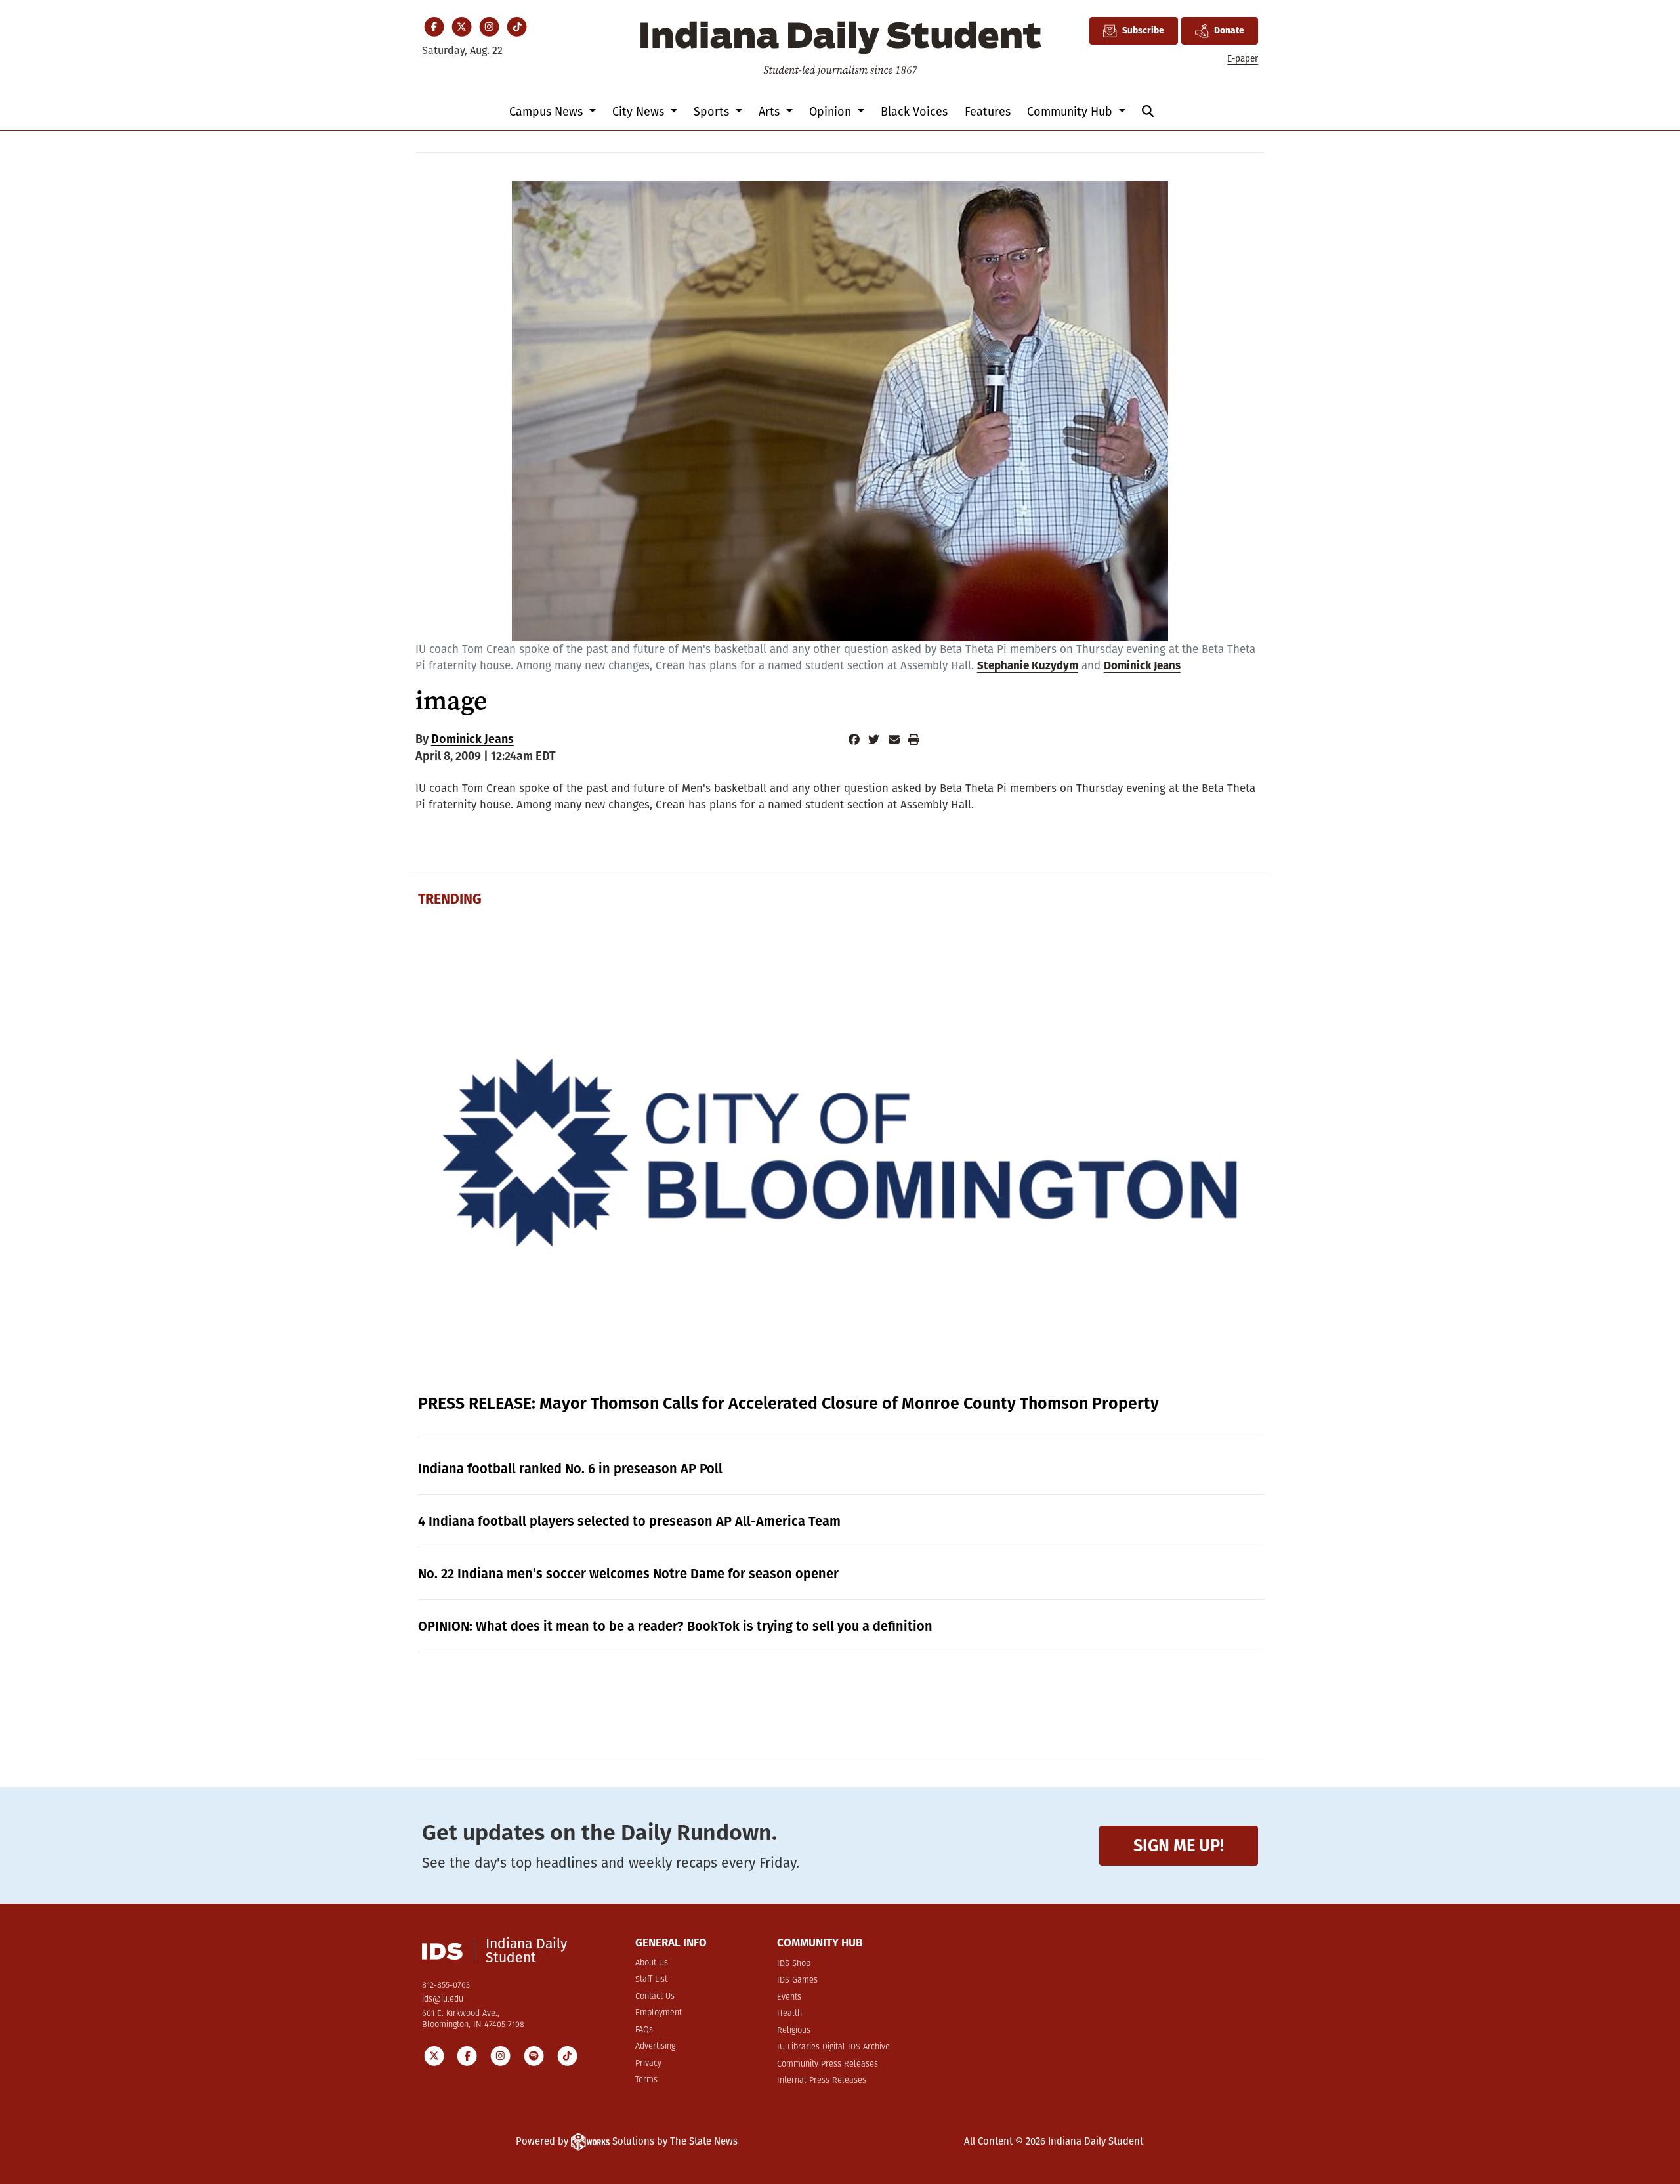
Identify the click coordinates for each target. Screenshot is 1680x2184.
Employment (659, 2013)
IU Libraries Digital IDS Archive (833, 2047)
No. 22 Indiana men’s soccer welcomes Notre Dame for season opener (628, 1574)
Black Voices (914, 112)
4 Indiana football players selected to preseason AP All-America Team (629, 1521)
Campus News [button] (548, 112)
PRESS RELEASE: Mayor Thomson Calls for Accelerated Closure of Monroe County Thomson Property (788, 1404)
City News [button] (640, 112)
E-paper (1243, 59)
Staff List (651, 1980)
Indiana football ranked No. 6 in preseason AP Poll (570, 1469)
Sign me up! (1179, 1846)
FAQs (644, 2030)
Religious (794, 2031)
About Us (652, 1963)
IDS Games (797, 1980)
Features (988, 112)
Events (789, 1997)
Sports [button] (713, 112)
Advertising (655, 2047)
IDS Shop (794, 1964)
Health (789, 2014)
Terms (646, 2080)
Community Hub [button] (1071, 112)
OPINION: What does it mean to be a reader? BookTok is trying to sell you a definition (675, 1626)
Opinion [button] (832, 112)
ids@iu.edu (443, 1999)
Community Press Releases (828, 2064)
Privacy (648, 2064)
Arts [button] (771, 112)
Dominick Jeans (1142, 666)
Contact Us (655, 1997)
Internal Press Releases (822, 2081)
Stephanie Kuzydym (1028, 666)
